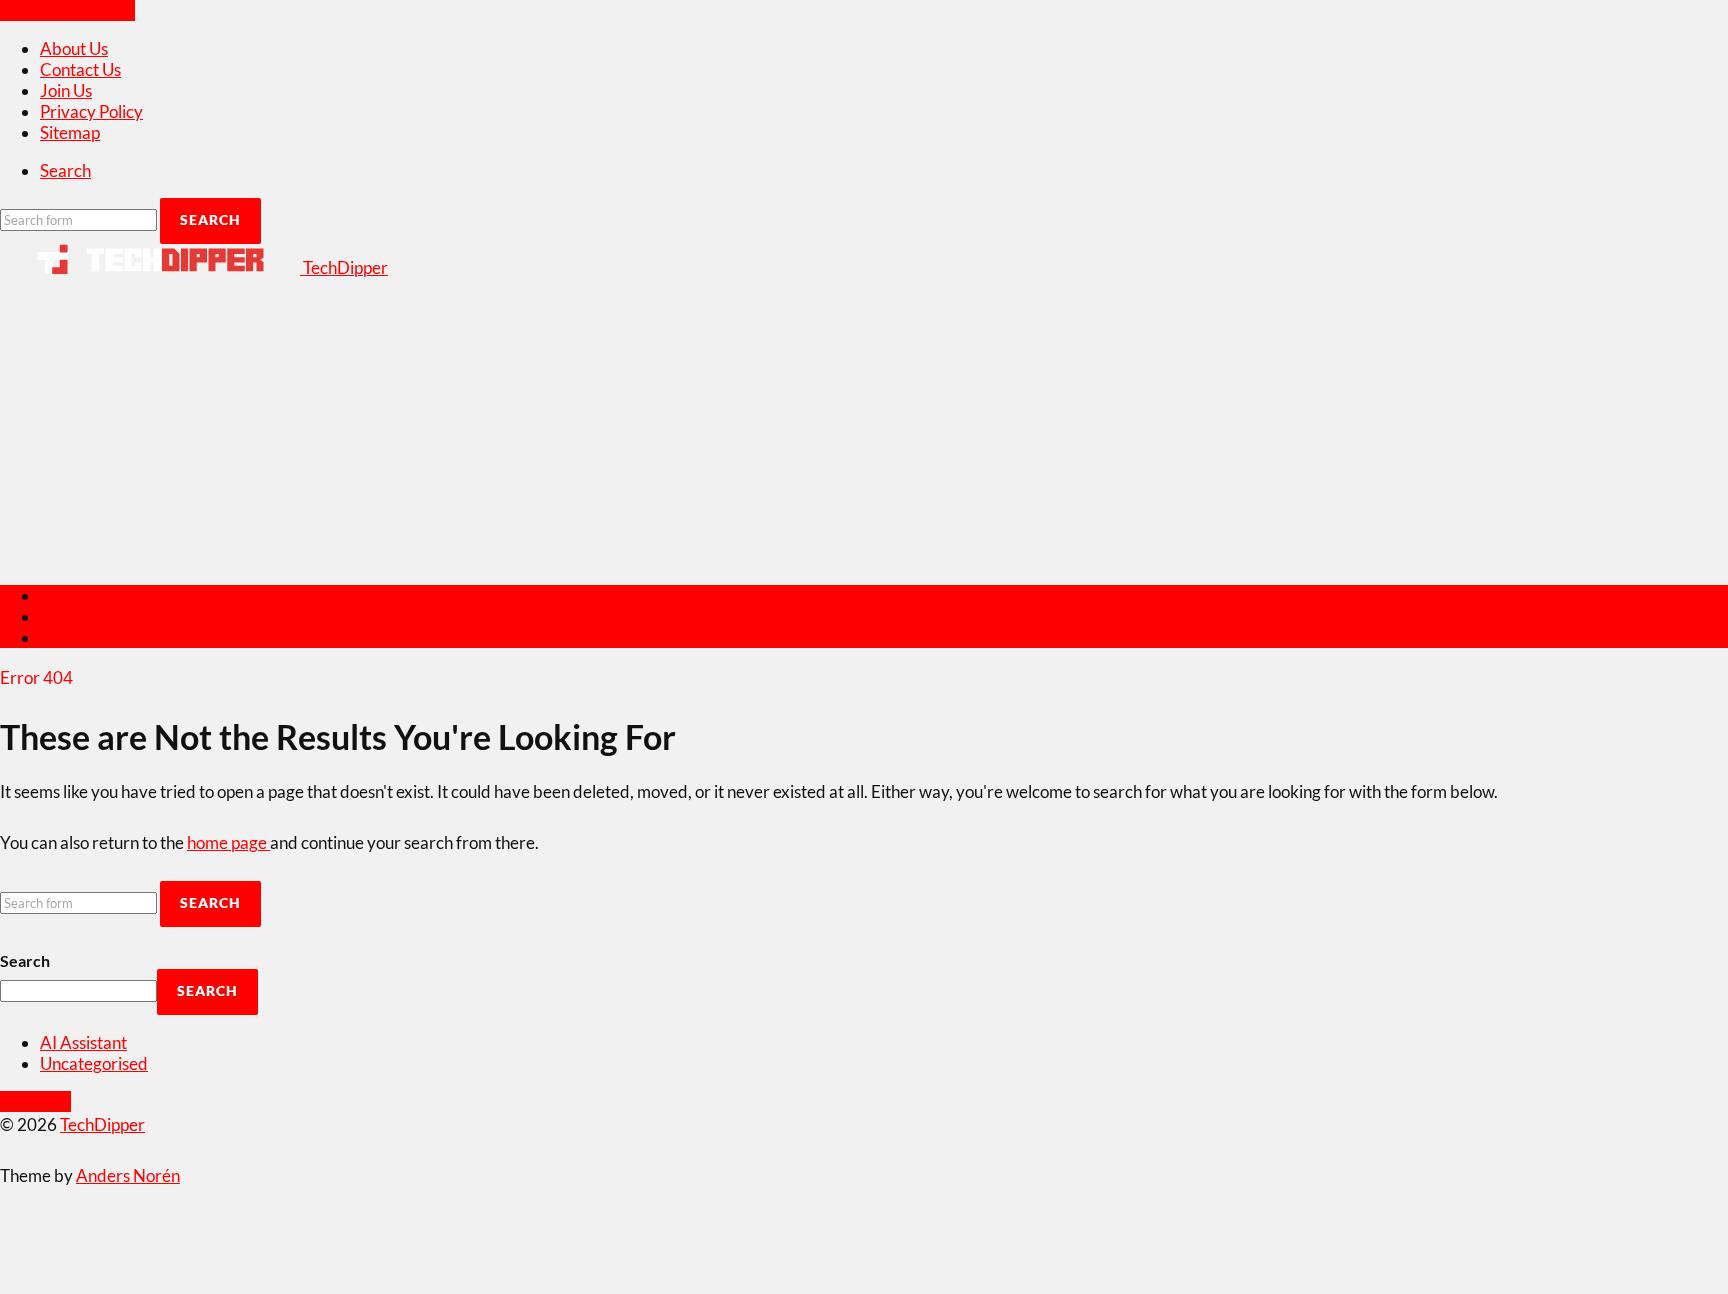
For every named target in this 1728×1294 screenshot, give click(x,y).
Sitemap (70, 132)
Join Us (66, 90)
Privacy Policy (91, 111)
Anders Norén (128, 1175)
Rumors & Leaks (99, 637)
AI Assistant (83, 1042)
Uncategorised (94, 1063)
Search (25, 960)
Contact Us (80, 69)
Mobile (66, 616)
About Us (74, 48)
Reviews (71, 595)
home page (228, 842)
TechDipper (102, 1124)
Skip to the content (67, 10)
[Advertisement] (864, 428)
